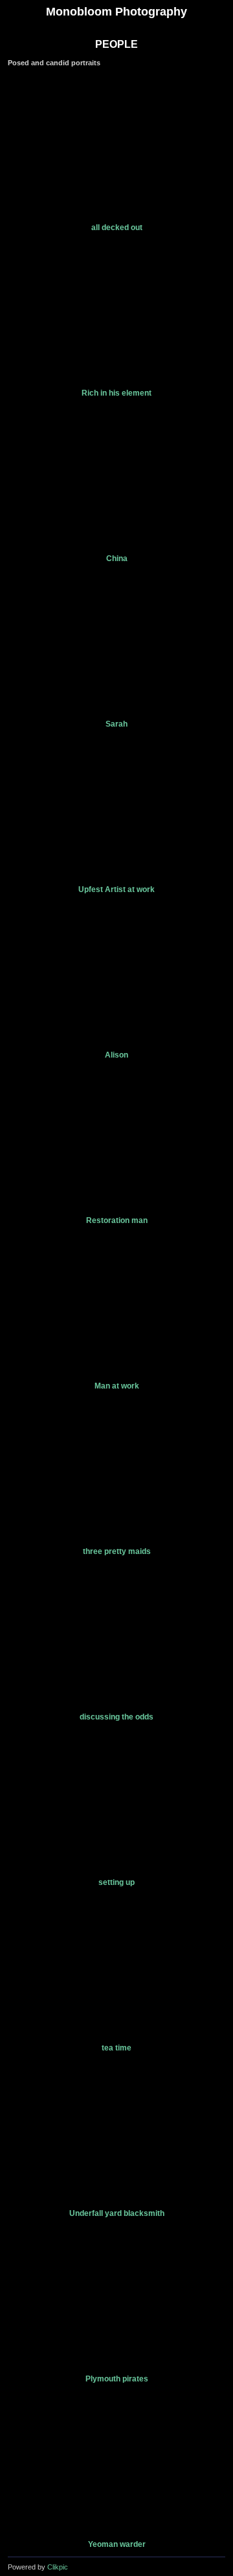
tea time (116, 2048)
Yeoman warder (117, 2544)
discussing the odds (116, 1717)
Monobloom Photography (116, 12)
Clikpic (58, 2567)
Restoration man (117, 1220)
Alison (116, 1055)
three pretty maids (117, 1551)
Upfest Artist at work (116, 889)
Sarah (116, 724)
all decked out (117, 228)
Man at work (117, 1386)
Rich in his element (116, 393)
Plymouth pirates (117, 2379)
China (117, 559)
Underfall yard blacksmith (117, 2213)
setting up (116, 1882)
